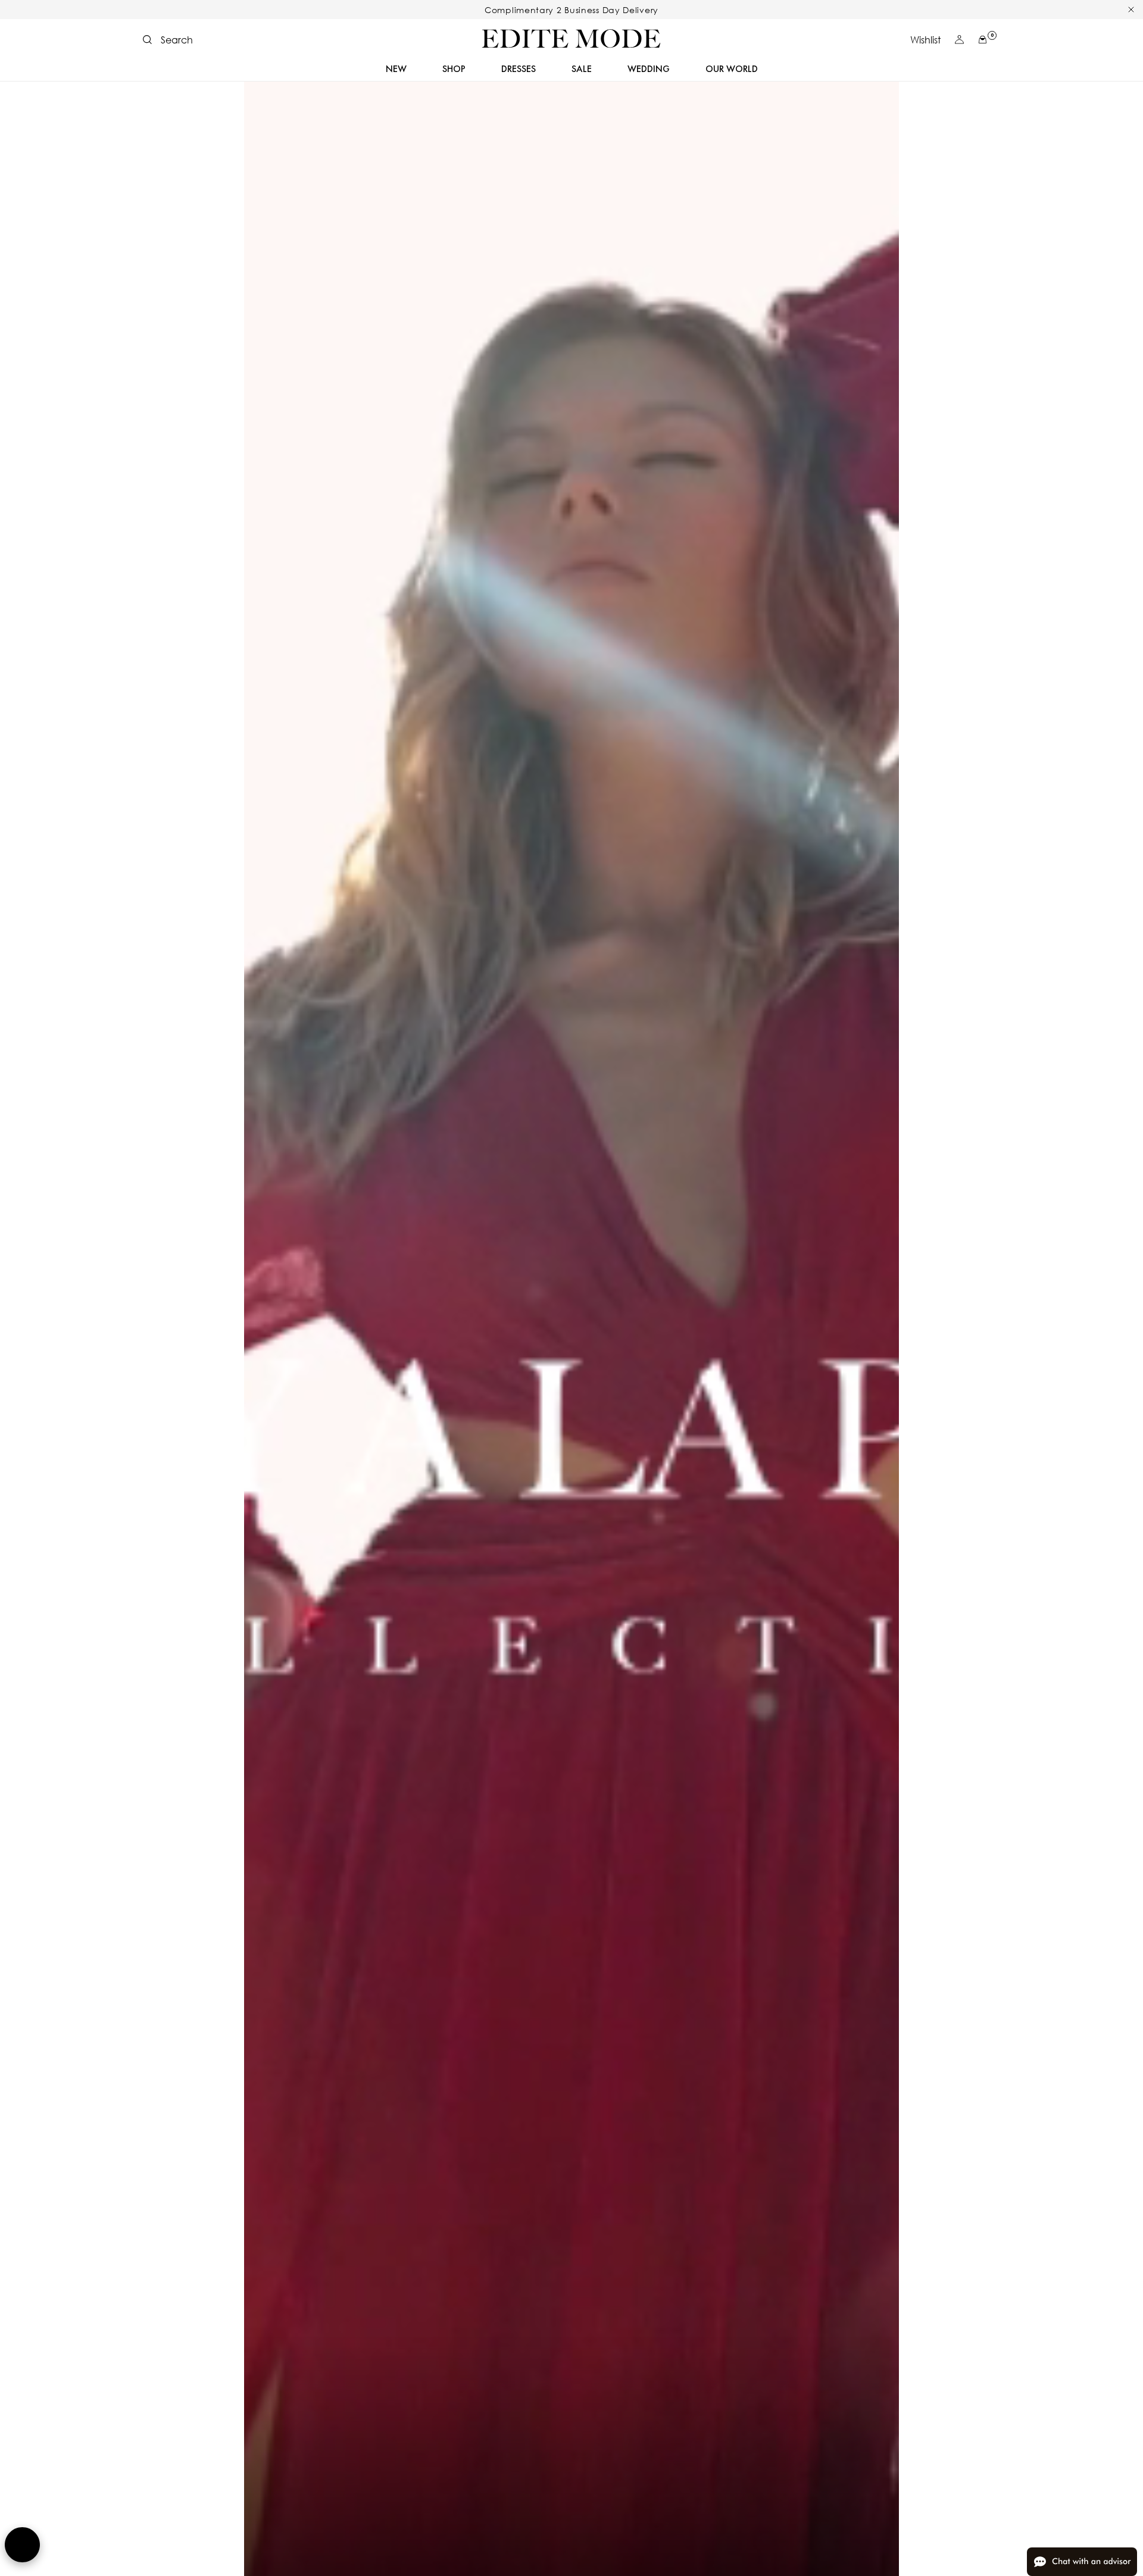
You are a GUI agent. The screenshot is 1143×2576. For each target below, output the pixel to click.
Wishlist (925, 40)
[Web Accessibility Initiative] (22, 2545)
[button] (168, 40)
